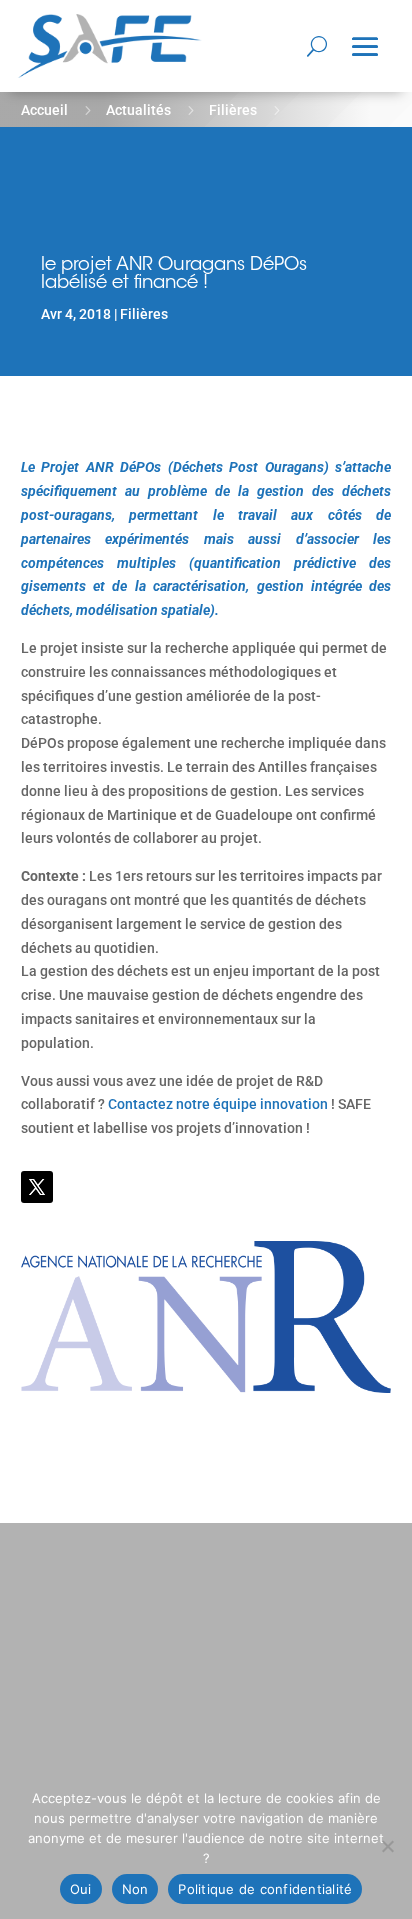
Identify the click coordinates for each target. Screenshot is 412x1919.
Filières (233, 110)
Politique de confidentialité (265, 1889)
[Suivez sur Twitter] (37, 1187)
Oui (81, 1889)
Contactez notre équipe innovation (218, 1104)
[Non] (387, 1846)
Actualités (138, 110)
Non (135, 1889)
